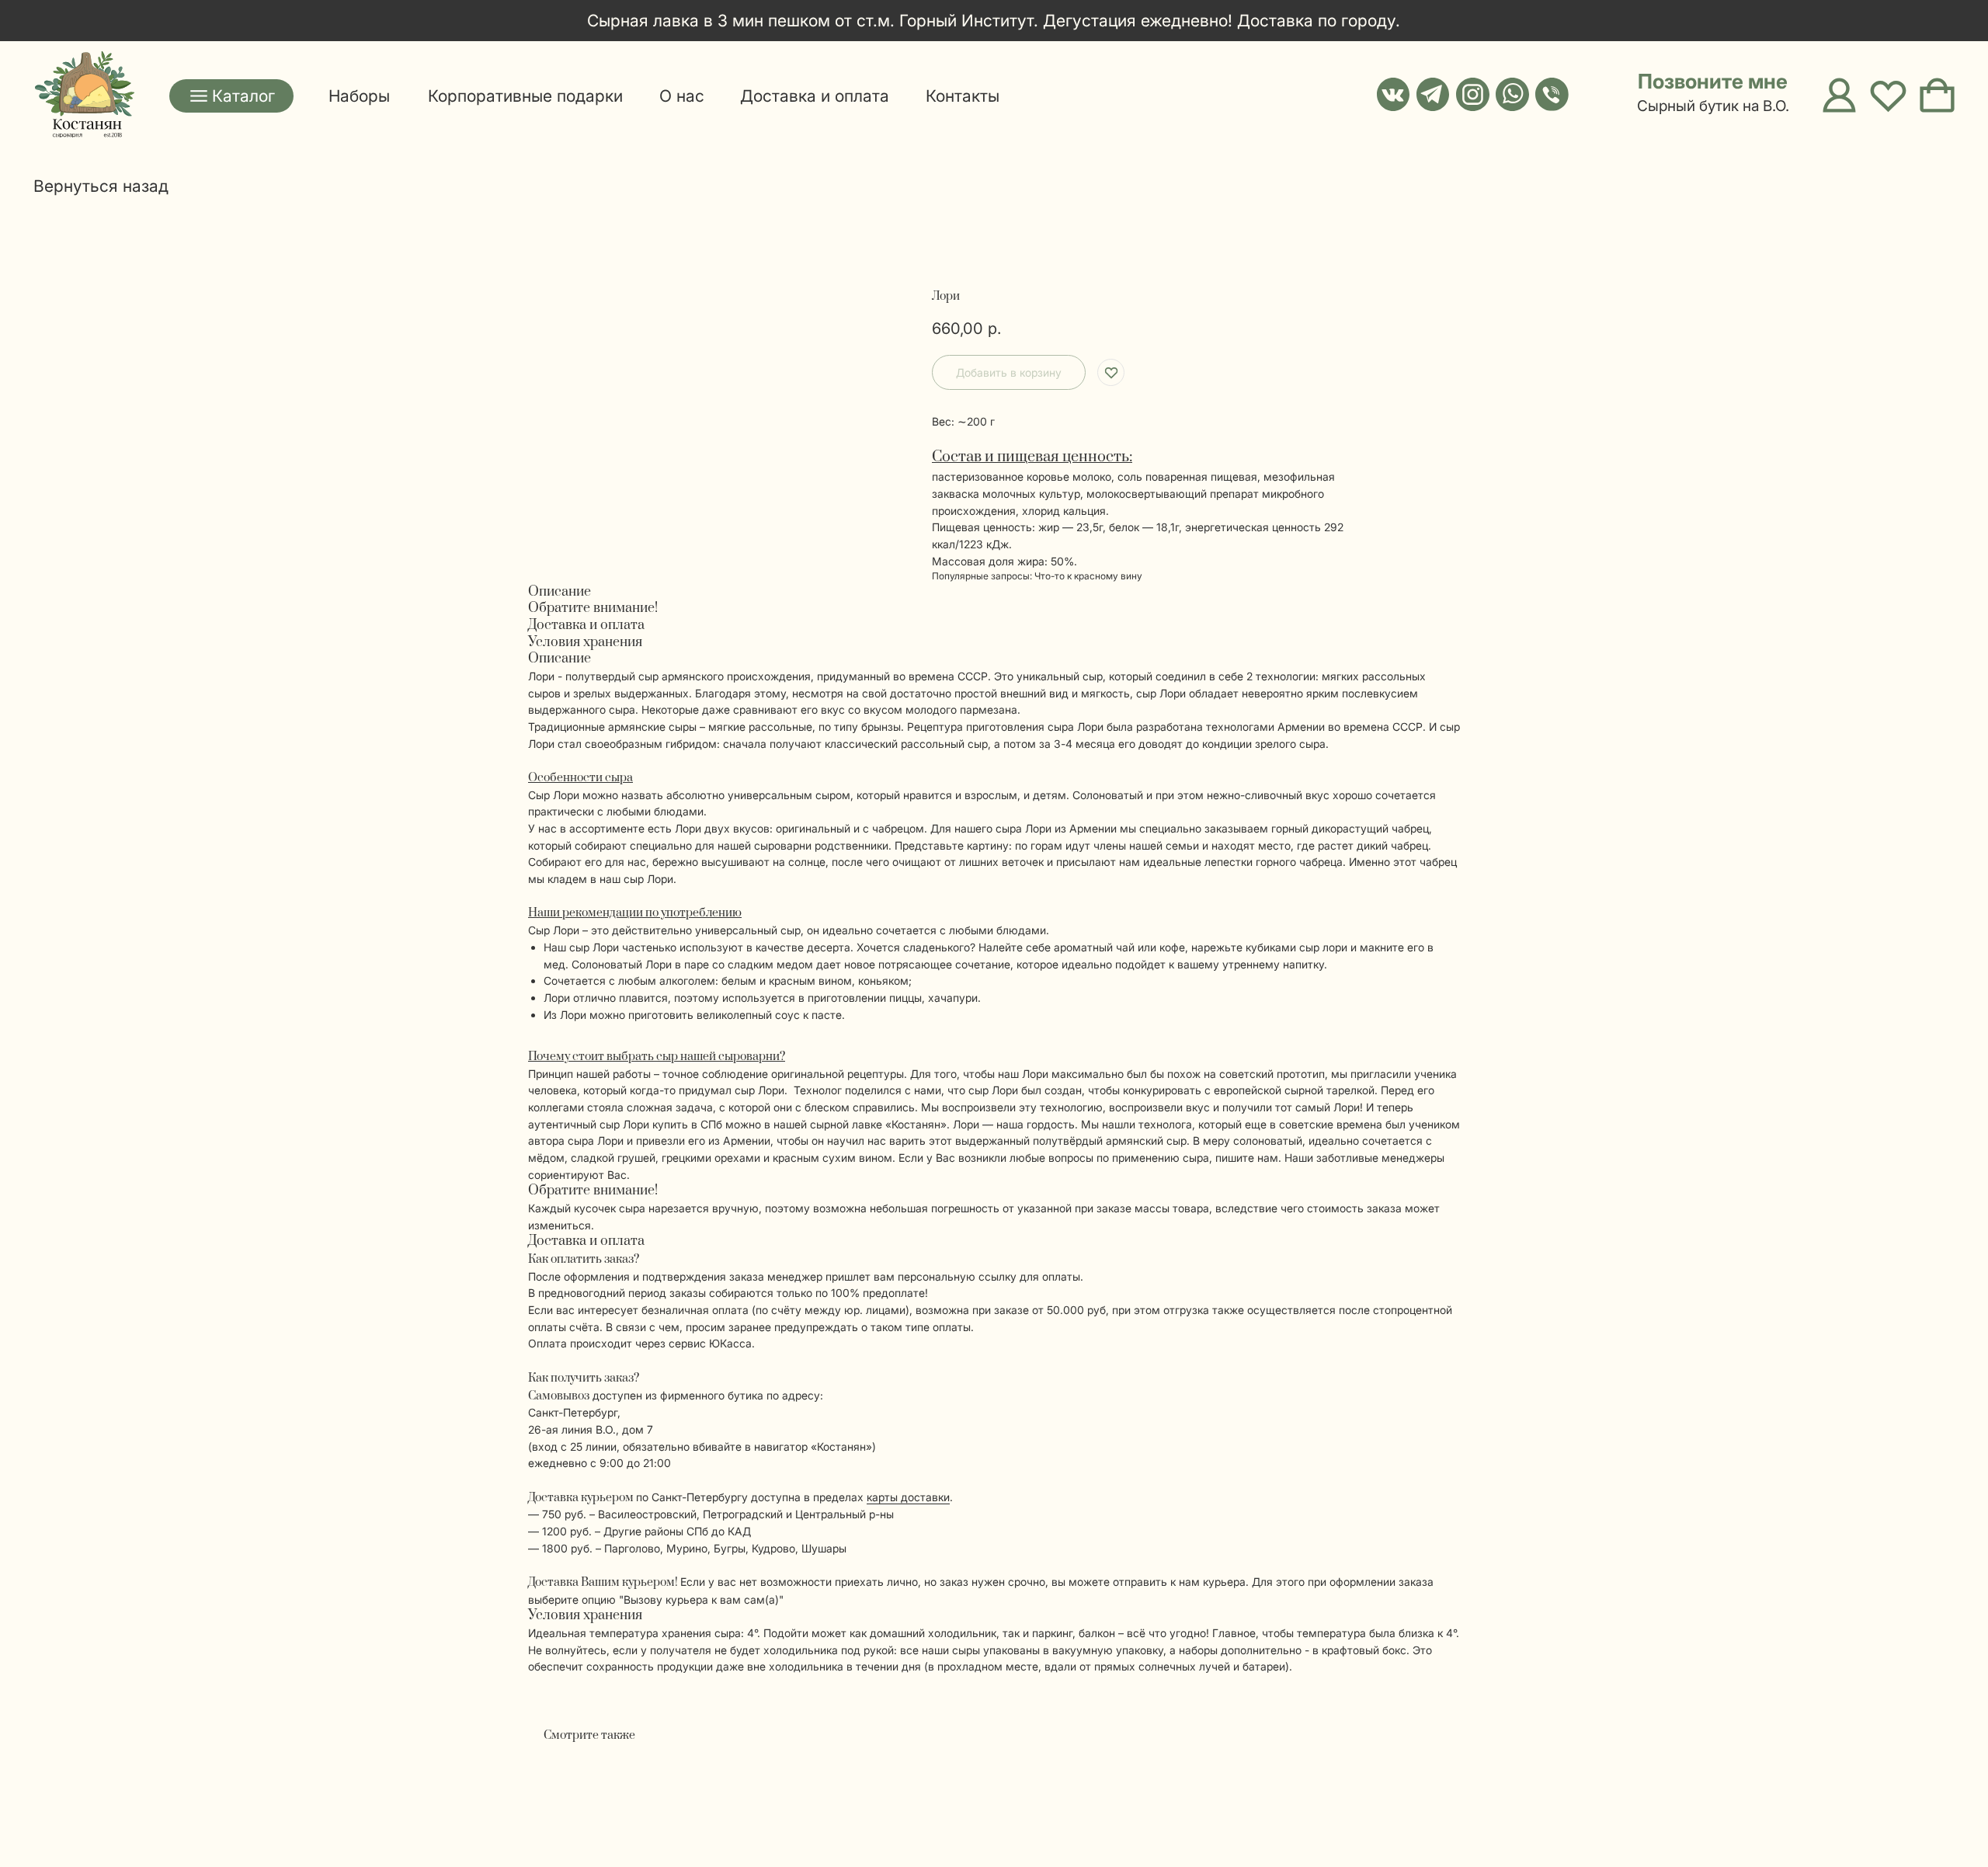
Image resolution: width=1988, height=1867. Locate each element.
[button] (1696, 82)
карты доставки (908, 1497)
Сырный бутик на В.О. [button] (1713, 106)
